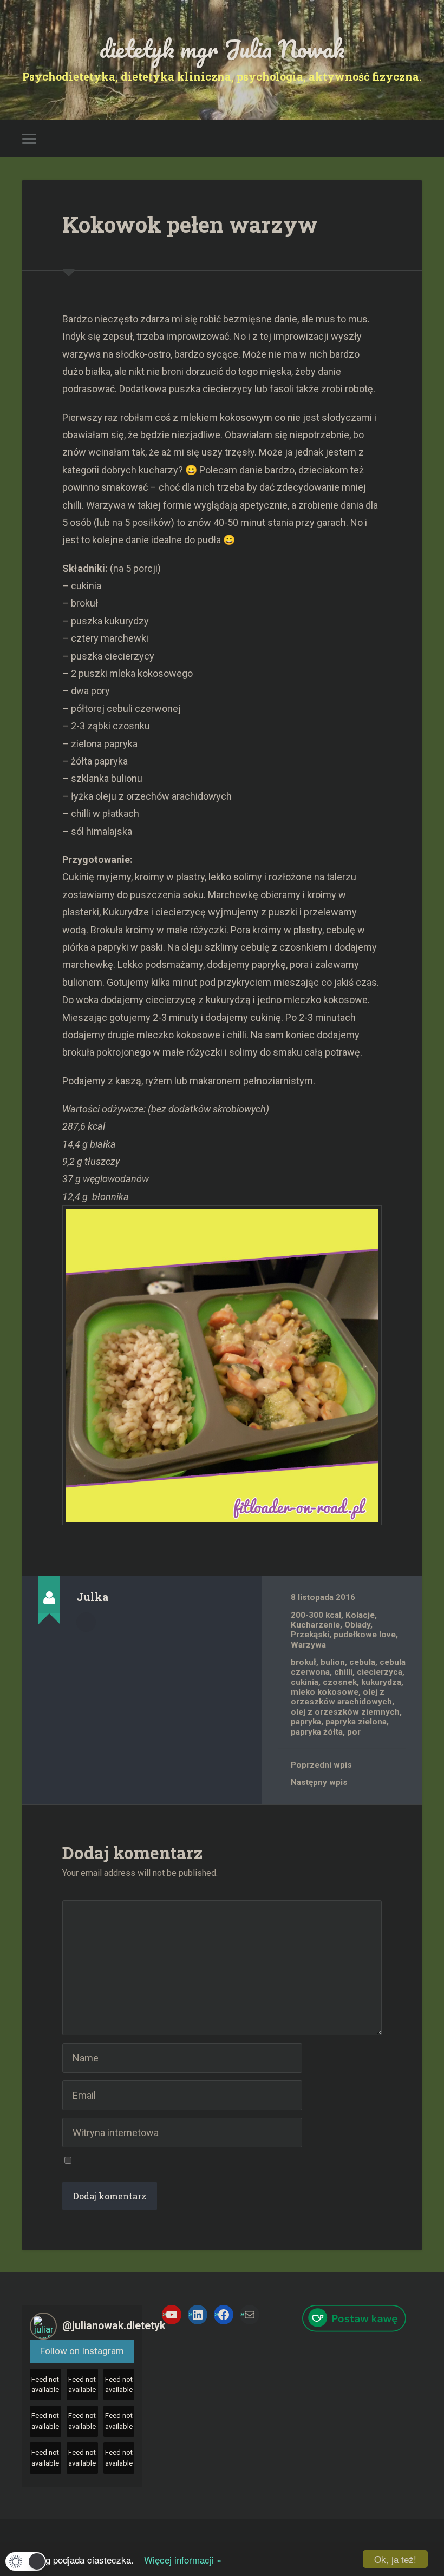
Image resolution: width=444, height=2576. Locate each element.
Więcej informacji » (179, 2559)
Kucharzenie (315, 1625)
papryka (306, 1722)
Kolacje (360, 1615)
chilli (343, 1672)
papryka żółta (317, 1732)
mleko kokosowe (325, 1692)
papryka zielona (356, 1722)
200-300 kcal (316, 1615)
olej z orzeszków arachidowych (341, 1697)
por (354, 1732)
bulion (333, 1662)
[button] (26, 2561)
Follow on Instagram (82, 2351)
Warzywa (308, 1645)
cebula (362, 1662)
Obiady (357, 1625)
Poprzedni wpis (321, 1765)
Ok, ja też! (395, 2559)
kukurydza (381, 1682)
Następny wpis (319, 1782)
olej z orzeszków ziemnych (345, 1712)
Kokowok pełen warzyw (190, 224)
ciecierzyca (380, 1672)
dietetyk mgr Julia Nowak (222, 48)
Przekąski (310, 1635)
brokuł (303, 1662)
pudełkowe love (365, 1635)
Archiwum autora (86, 1622)
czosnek (340, 1682)
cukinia (305, 1682)
